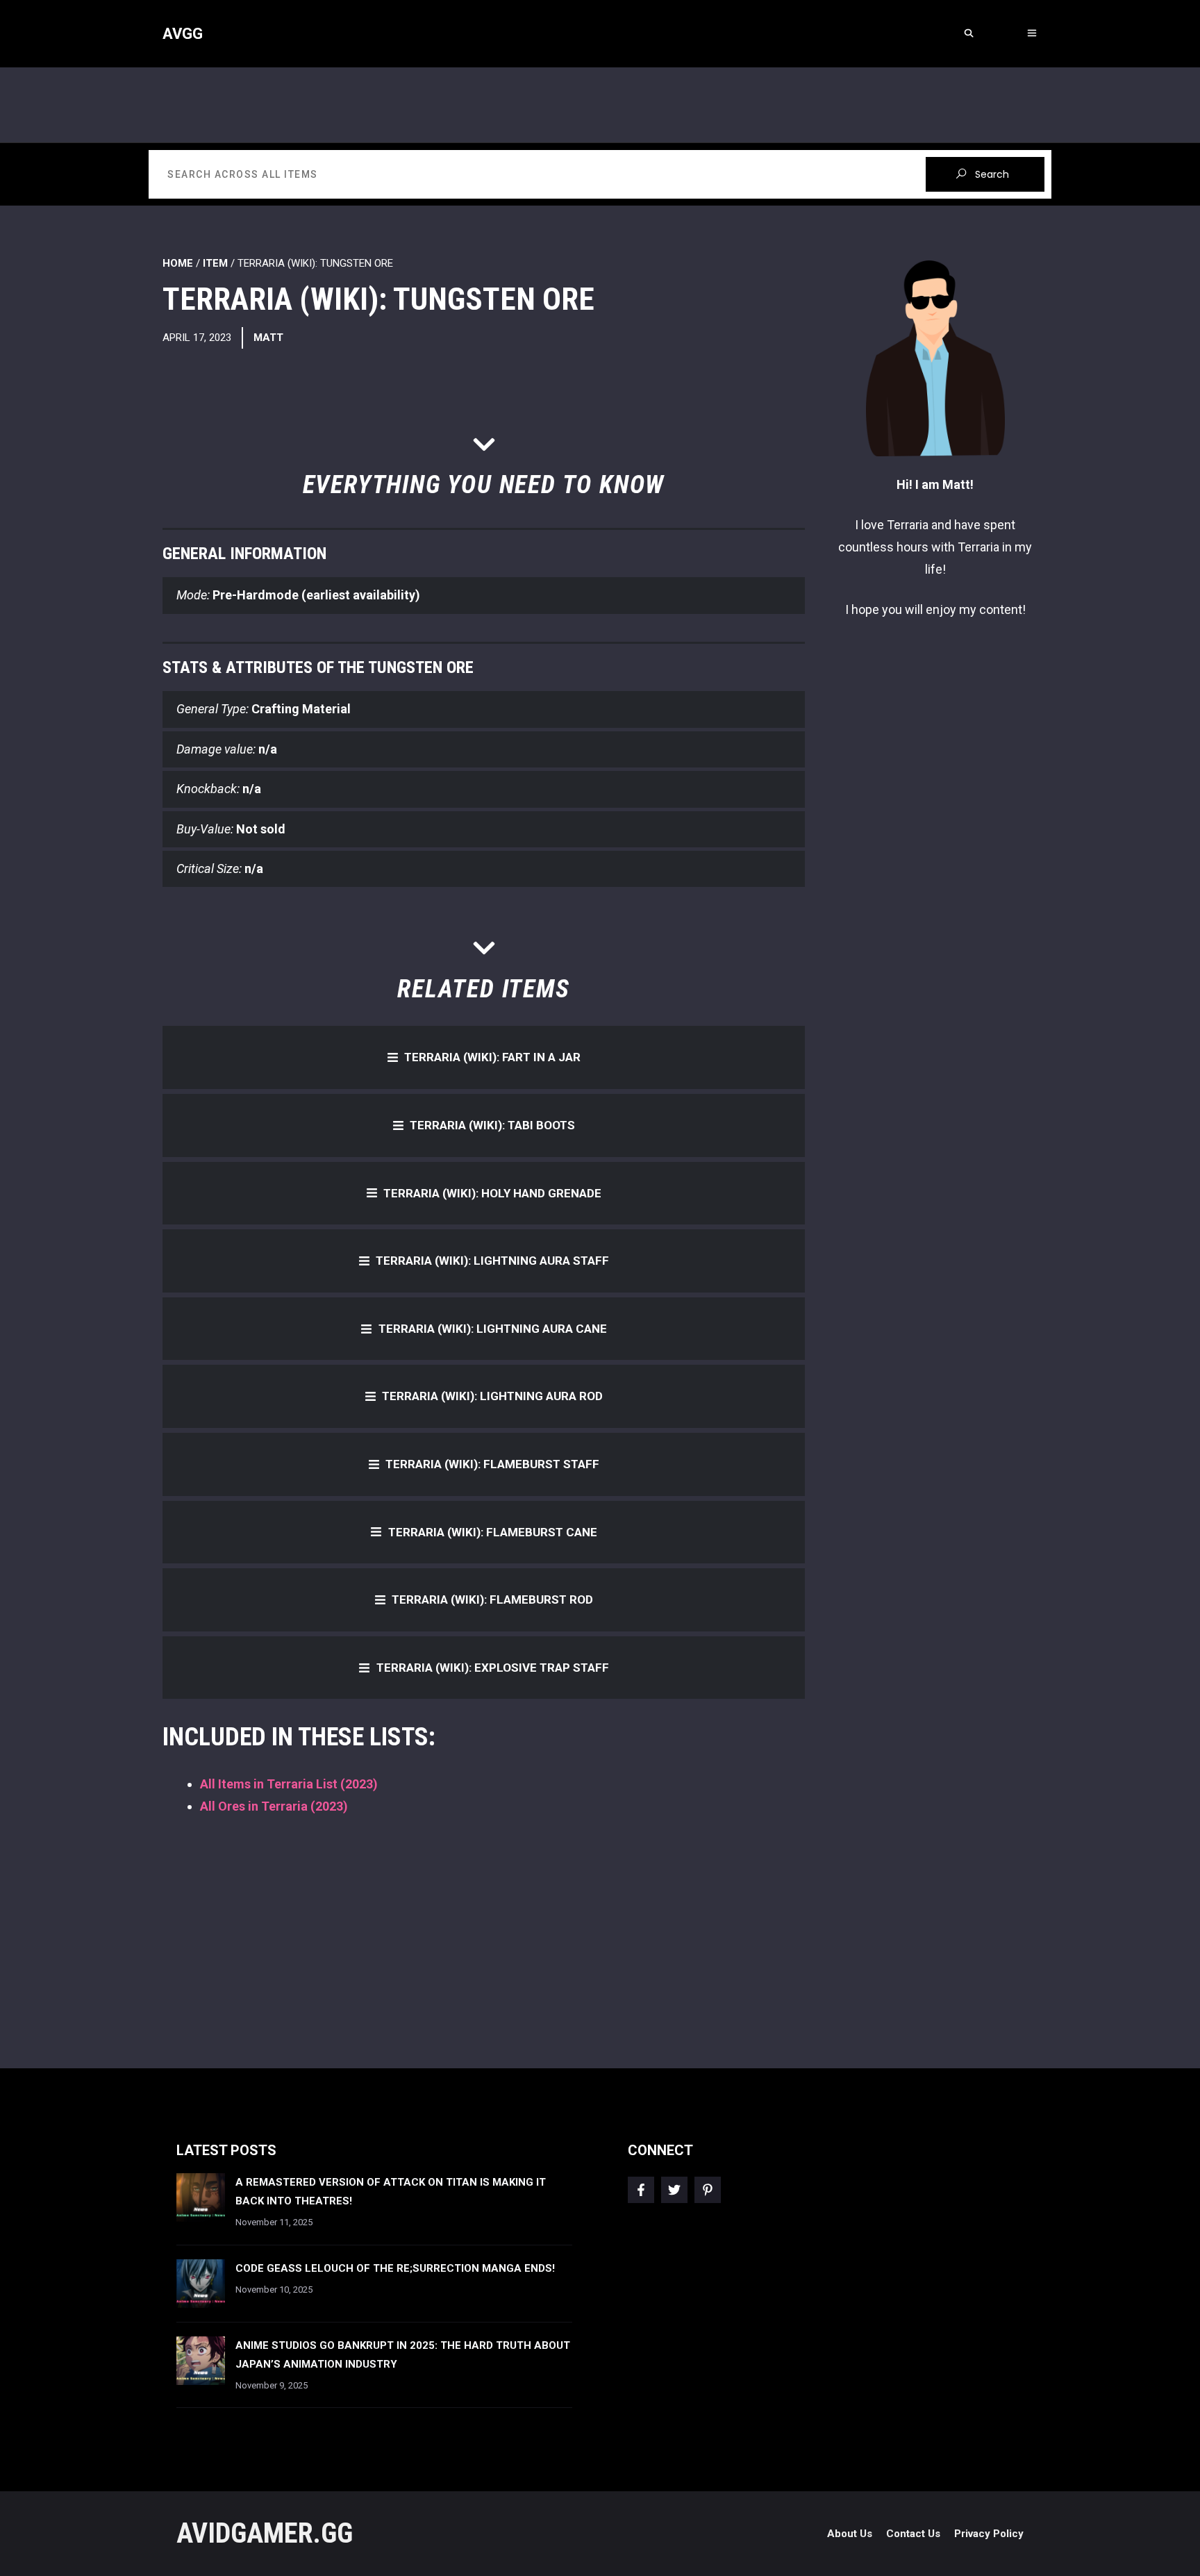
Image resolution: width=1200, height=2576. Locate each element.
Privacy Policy (989, 2534)
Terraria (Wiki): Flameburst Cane (493, 1532)
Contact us (913, 2534)
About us (850, 2534)
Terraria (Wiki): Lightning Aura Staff (492, 1261)
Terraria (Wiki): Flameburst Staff (492, 1464)
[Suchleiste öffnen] (968, 34)
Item (215, 263)
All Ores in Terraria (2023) (274, 1806)
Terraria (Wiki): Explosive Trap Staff (493, 1668)
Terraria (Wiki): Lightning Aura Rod (492, 1396)
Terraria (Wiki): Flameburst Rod (492, 1599)
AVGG (183, 34)
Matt (268, 338)
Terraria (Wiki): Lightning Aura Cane (493, 1329)
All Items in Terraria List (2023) (289, 1784)
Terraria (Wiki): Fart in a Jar (492, 1057)
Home (178, 263)
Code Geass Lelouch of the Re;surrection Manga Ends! (395, 2268)
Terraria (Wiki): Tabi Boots (492, 1125)
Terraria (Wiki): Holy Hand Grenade (492, 1193)
